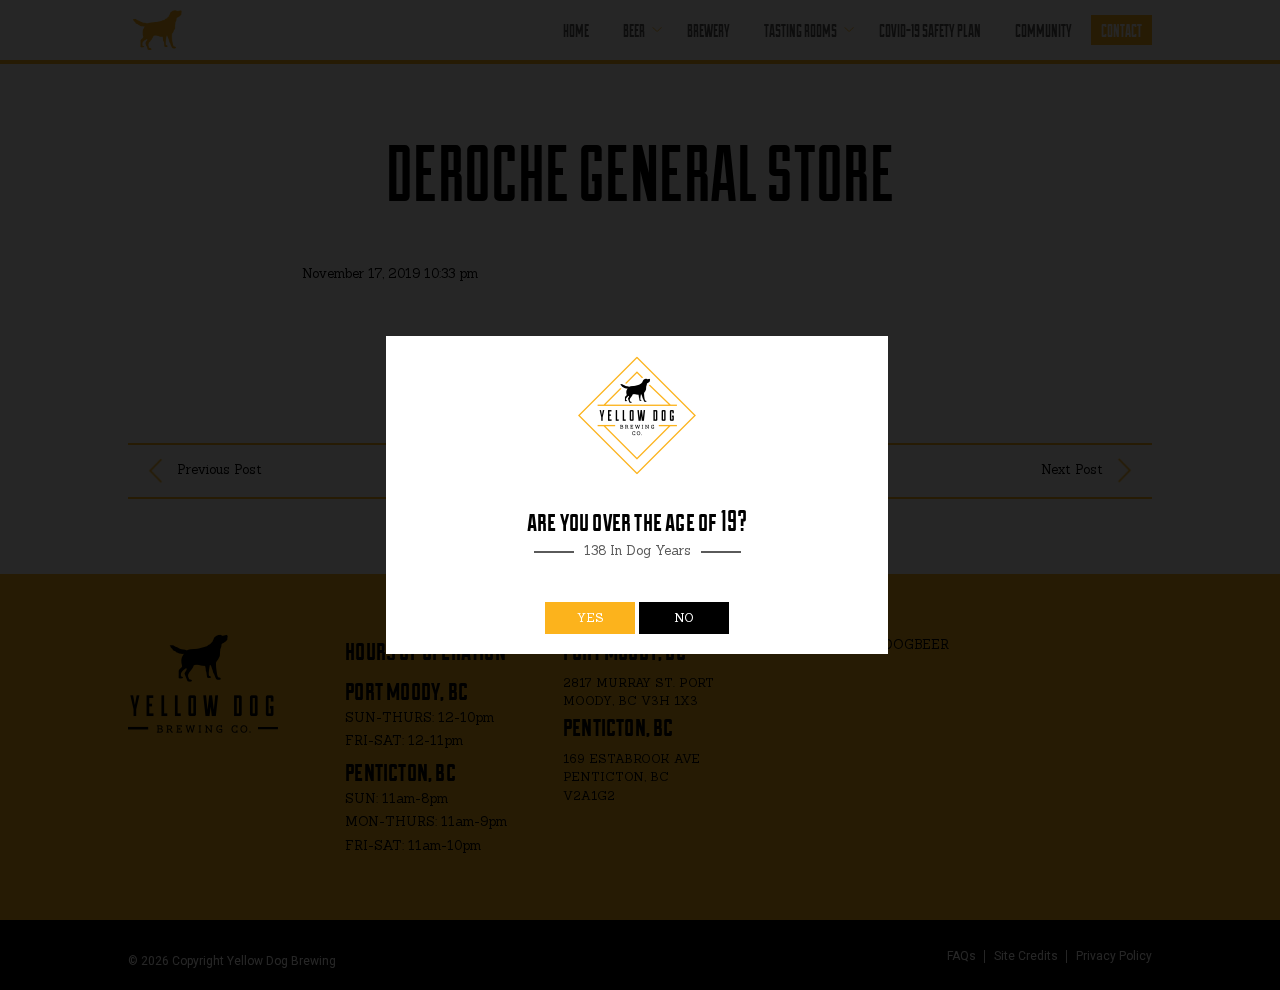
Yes (590, 617)
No (684, 617)
